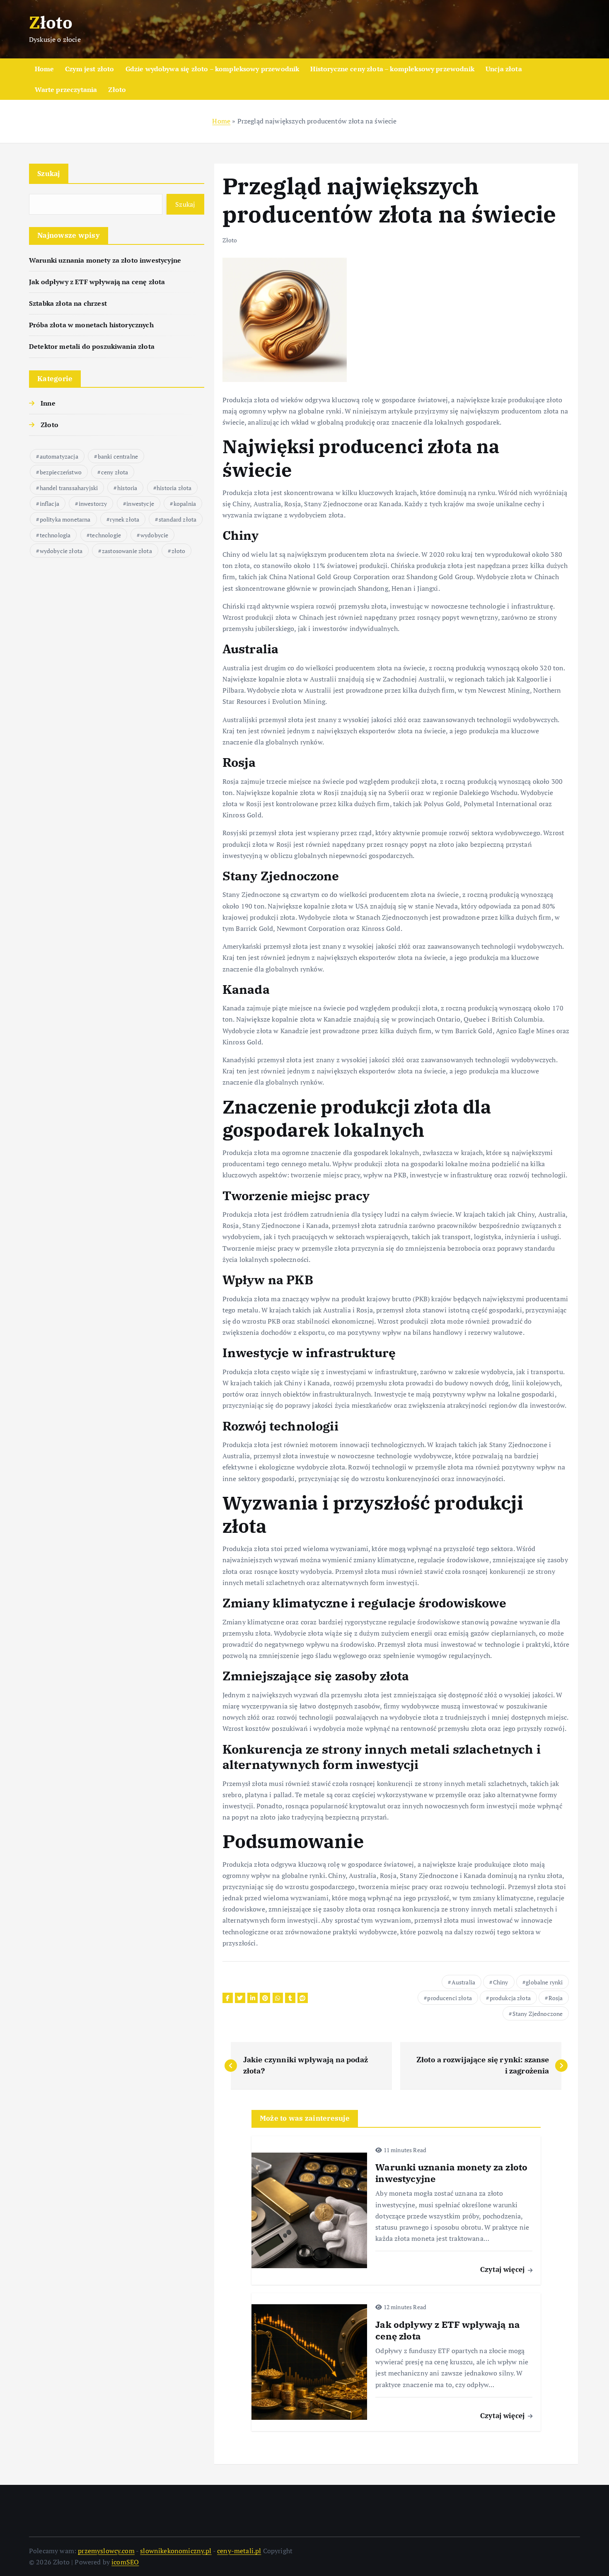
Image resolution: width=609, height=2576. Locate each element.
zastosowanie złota (127, 551)
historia (127, 488)
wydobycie (154, 535)
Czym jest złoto (89, 69)
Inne (48, 403)
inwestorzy (93, 504)
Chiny (501, 1982)
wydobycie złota (61, 551)
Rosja (556, 1998)
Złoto (117, 89)
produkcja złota (510, 1998)
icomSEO (125, 2562)
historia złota (174, 488)
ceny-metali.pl (239, 2551)
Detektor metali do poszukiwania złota (92, 346)
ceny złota (115, 472)
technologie (105, 535)
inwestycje (140, 504)
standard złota (178, 519)
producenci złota (450, 1998)
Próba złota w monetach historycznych (91, 325)
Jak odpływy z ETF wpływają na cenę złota (97, 282)
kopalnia (185, 504)
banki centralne (118, 456)
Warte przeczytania (66, 89)
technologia (55, 535)
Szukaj (49, 173)
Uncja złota (504, 69)
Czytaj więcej (503, 2269)
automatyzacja (59, 456)
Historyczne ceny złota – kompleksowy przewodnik (392, 69)
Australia (463, 1982)
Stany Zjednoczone (538, 2014)
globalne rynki (544, 1982)
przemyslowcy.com (106, 2551)
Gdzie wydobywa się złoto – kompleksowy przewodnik (213, 69)
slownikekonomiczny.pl (176, 2551)
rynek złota (124, 519)
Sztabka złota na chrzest (68, 303)
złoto (179, 551)
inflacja (50, 504)
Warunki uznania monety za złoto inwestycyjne (105, 260)
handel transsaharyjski (69, 488)
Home (45, 69)
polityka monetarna (65, 519)
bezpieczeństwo (61, 472)
